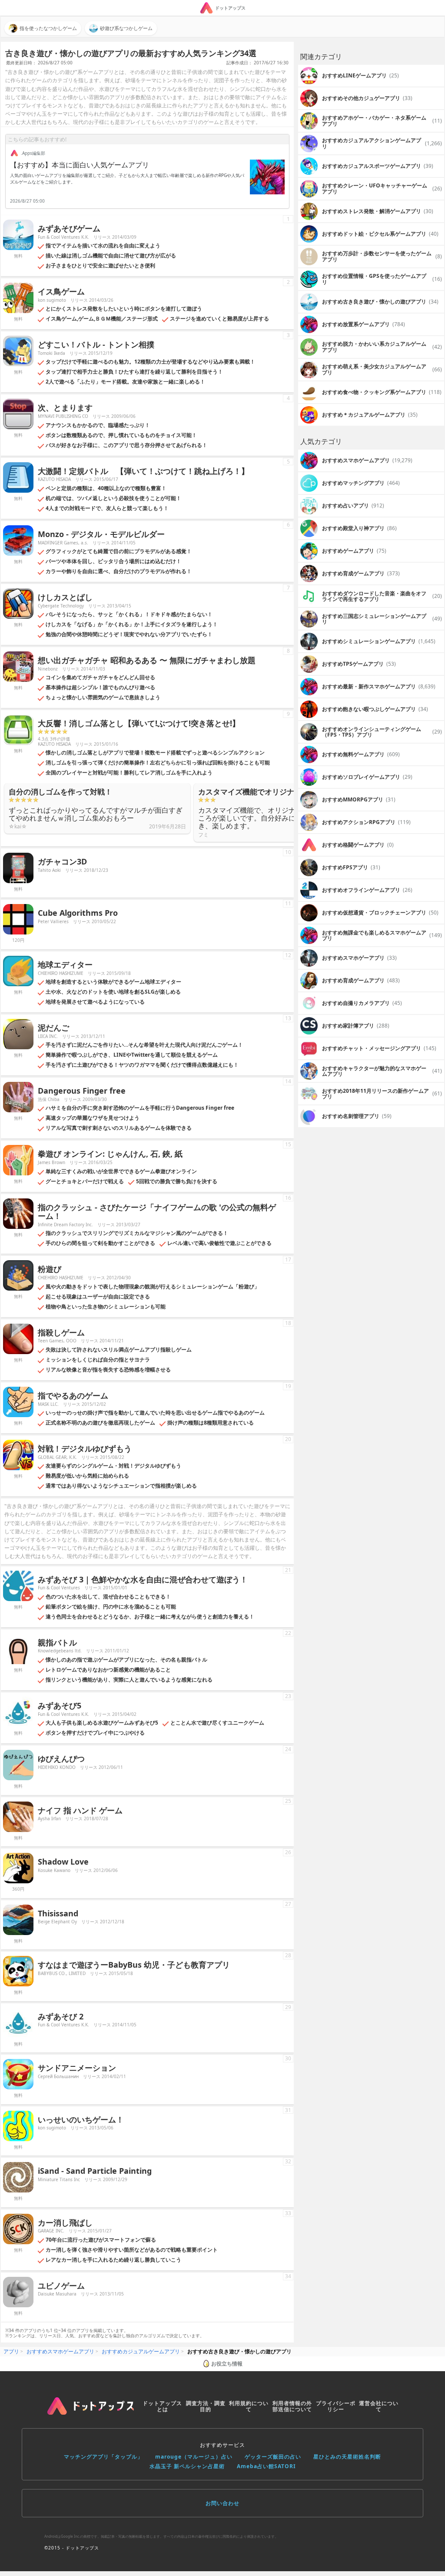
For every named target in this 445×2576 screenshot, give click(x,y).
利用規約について (249, 2406)
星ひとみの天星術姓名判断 (347, 2457)
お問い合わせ (222, 2503)
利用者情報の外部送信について (292, 2406)
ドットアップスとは (162, 2406)
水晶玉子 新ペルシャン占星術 (187, 2466)
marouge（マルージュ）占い (194, 2457)
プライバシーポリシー (336, 2406)
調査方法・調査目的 (206, 2406)
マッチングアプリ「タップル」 (103, 2457)
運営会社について (379, 2406)
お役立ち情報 (227, 2364)
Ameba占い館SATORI (266, 2466)
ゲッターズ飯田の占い (273, 2457)
